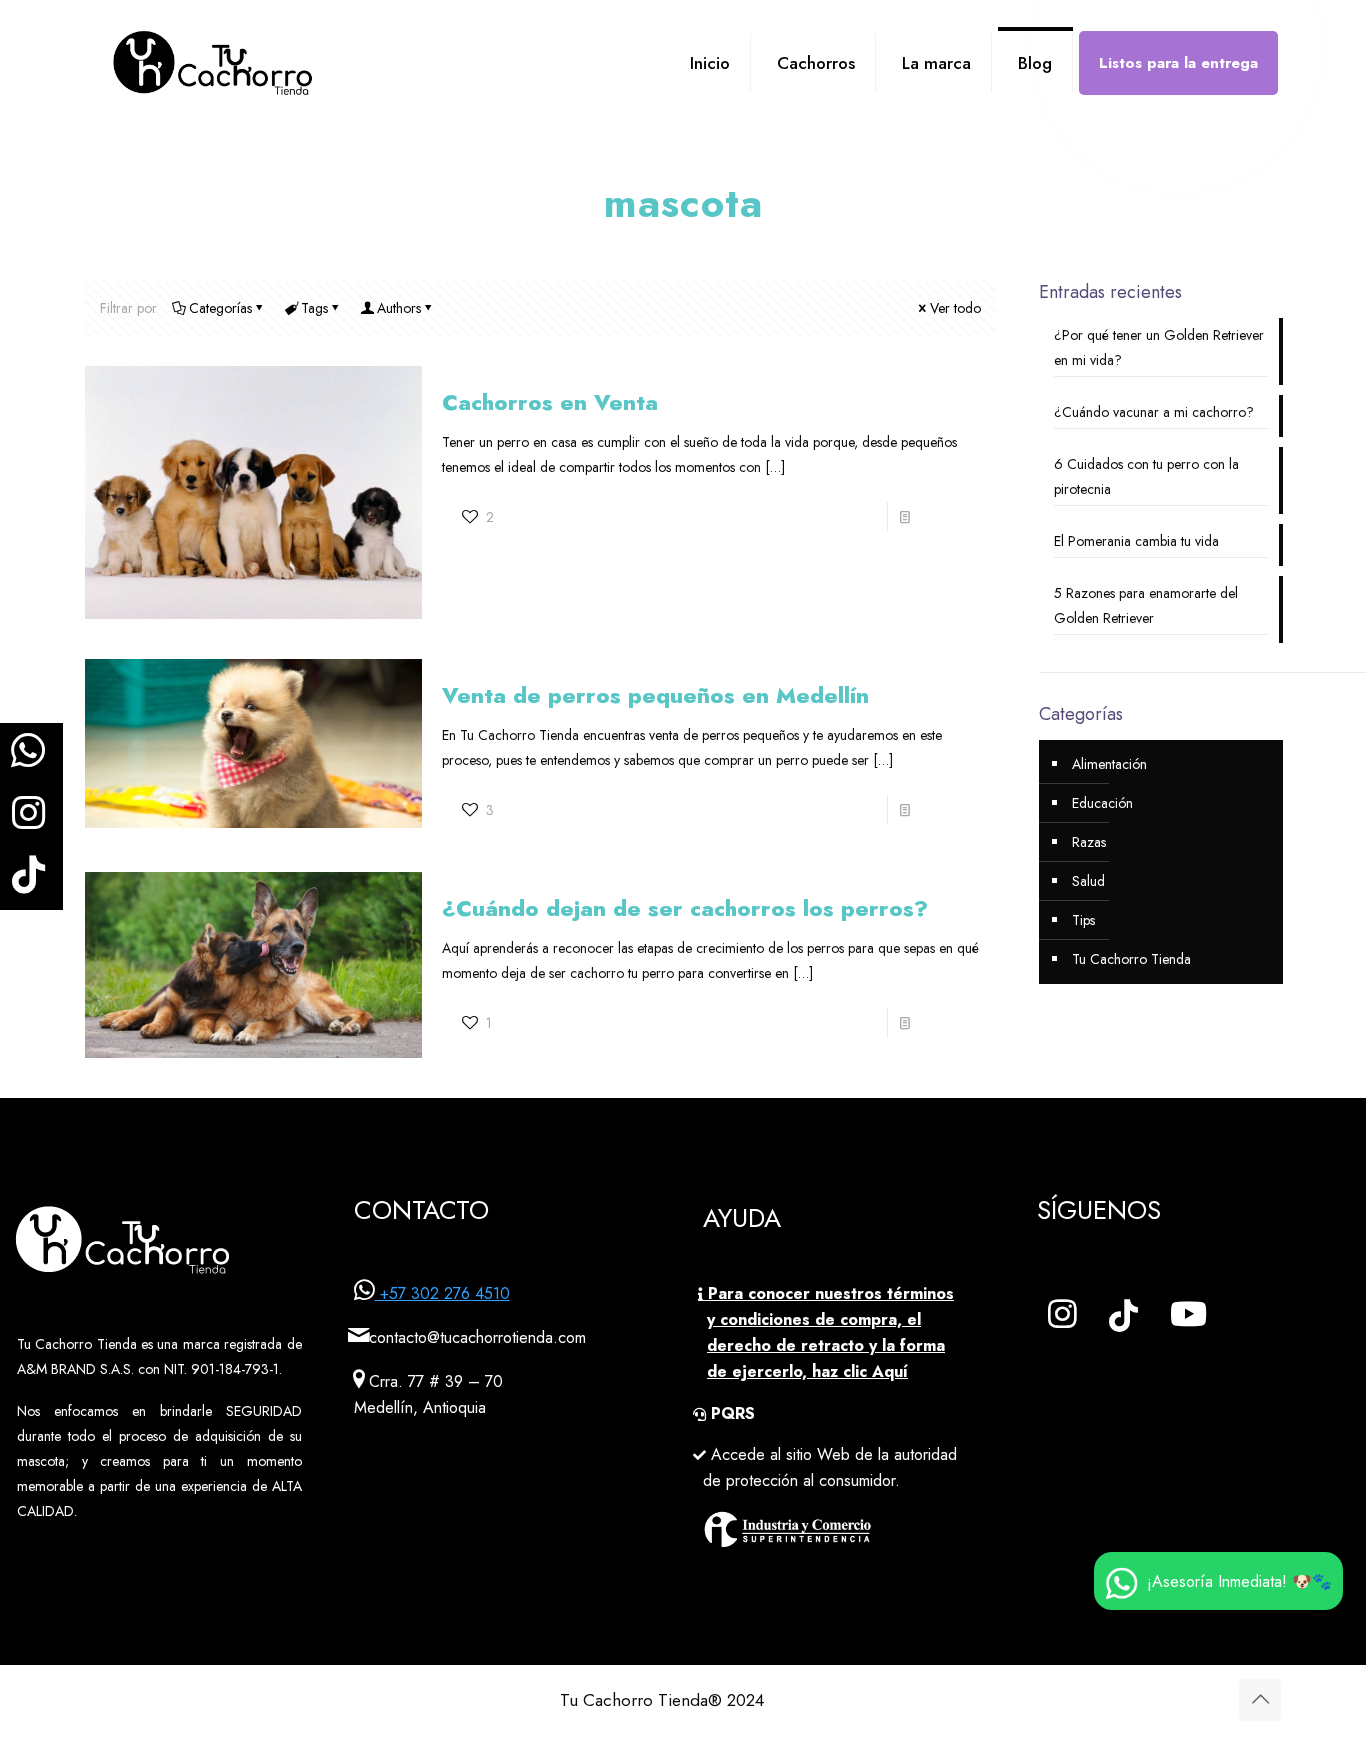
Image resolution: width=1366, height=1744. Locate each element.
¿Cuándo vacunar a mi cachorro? (1154, 412)
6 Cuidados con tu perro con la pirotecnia (1146, 476)
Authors (399, 308)
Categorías (220, 308)
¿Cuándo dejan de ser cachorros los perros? (685, 908)
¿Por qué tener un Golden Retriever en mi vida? (1159, 347)
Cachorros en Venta (550, 402)
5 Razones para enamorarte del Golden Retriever (1146, 605)
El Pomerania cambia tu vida (1136, 541)
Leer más (948, 517)
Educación (1102, 803)
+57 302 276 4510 (442, 1293)
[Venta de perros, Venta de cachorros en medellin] (213, 78)
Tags (314, 308)
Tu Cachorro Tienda (1131, 959)
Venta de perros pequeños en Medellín (655, 695)
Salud (1088, 881)
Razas (1089, 842)
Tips (1083, 920)
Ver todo (955, 308)
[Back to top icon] (1260, 1700)
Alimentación (1109, 764)
